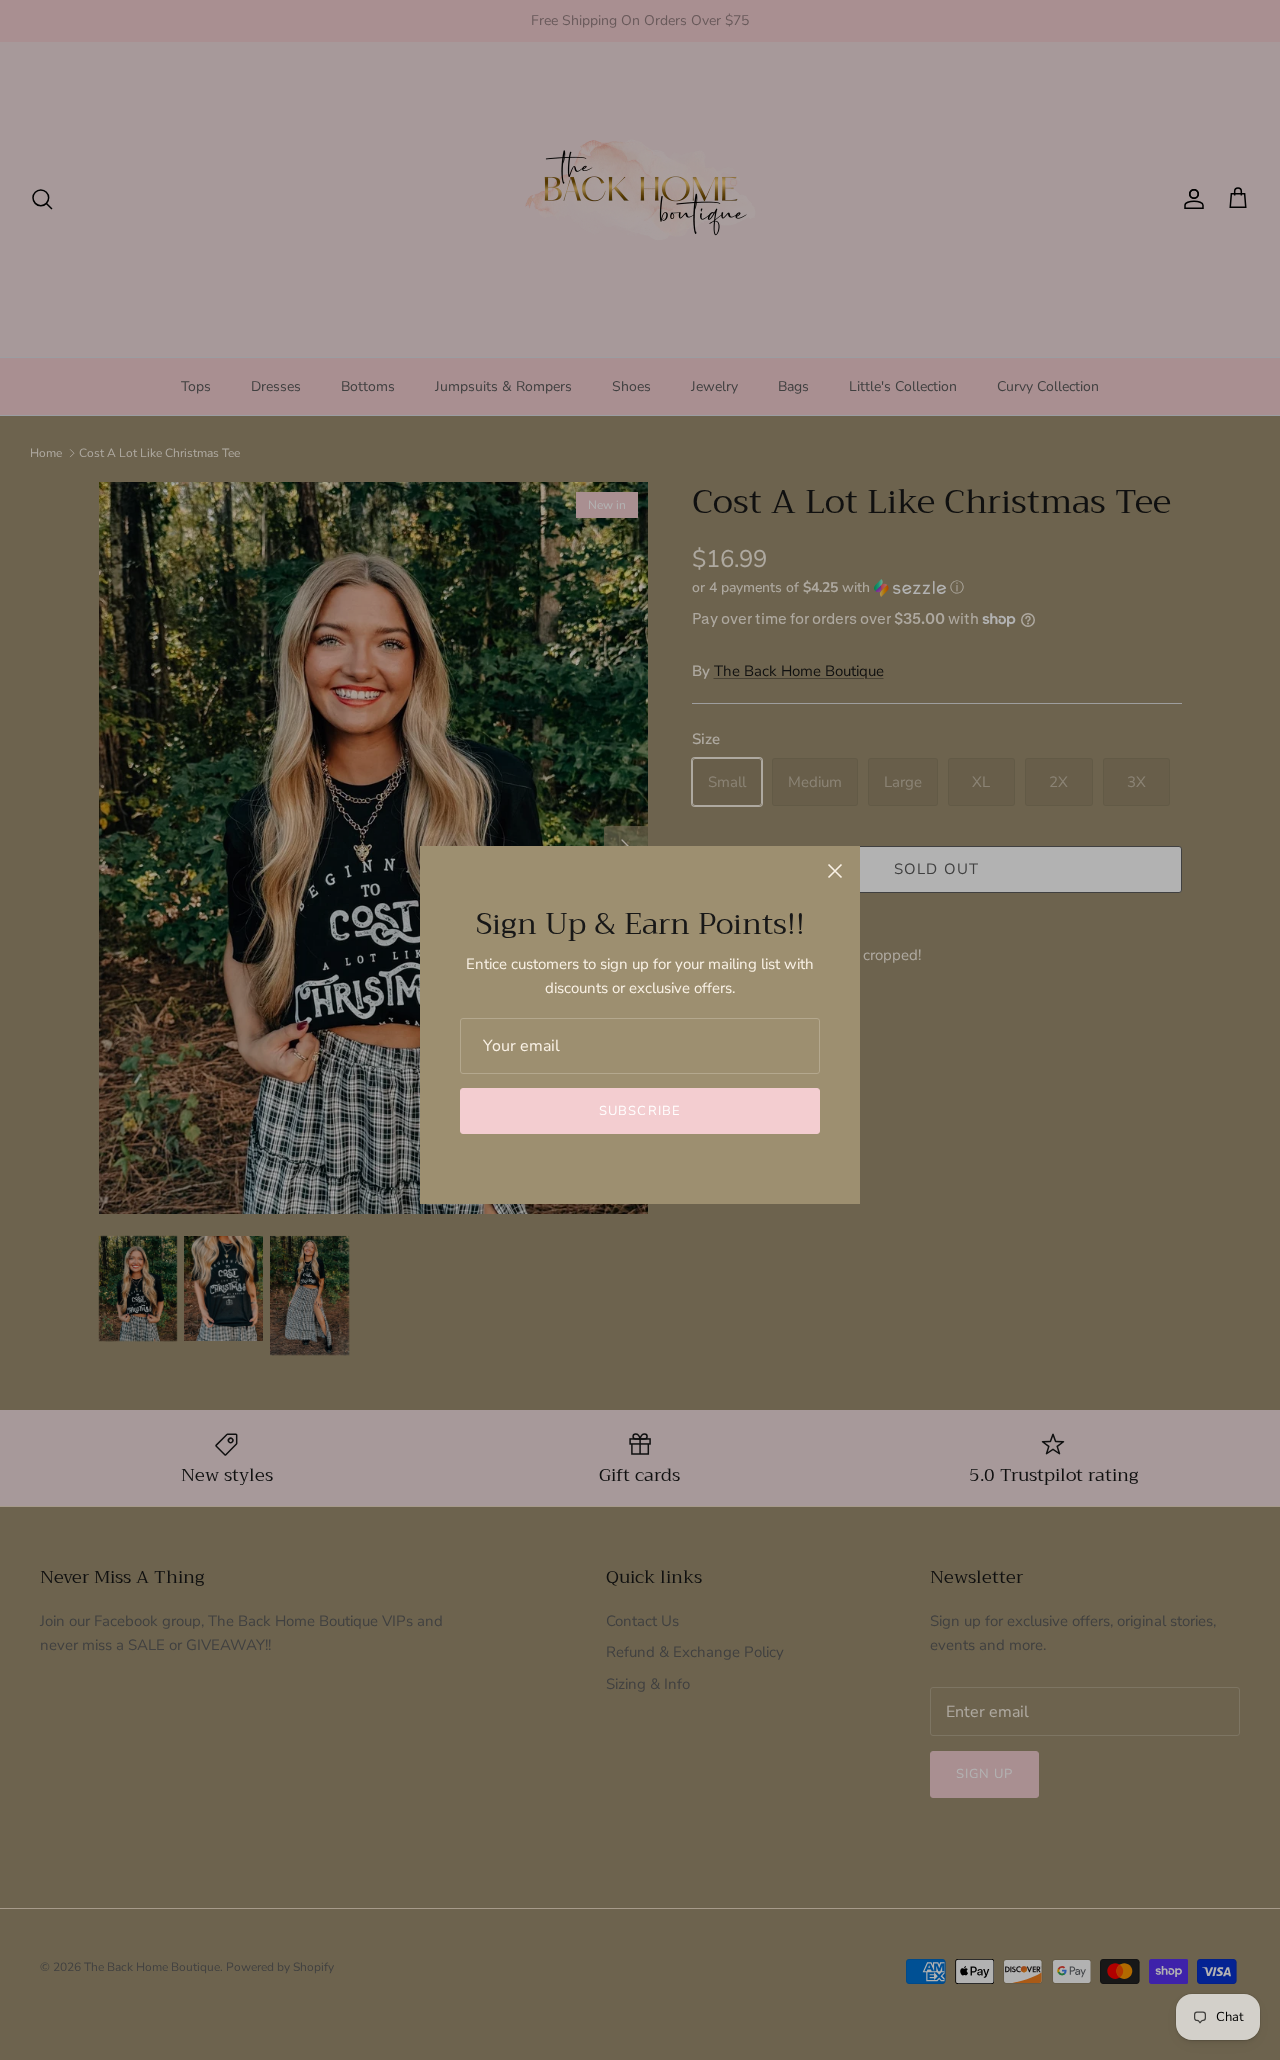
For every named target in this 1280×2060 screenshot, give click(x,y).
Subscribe (639, 1111)
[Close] (835, 871)
